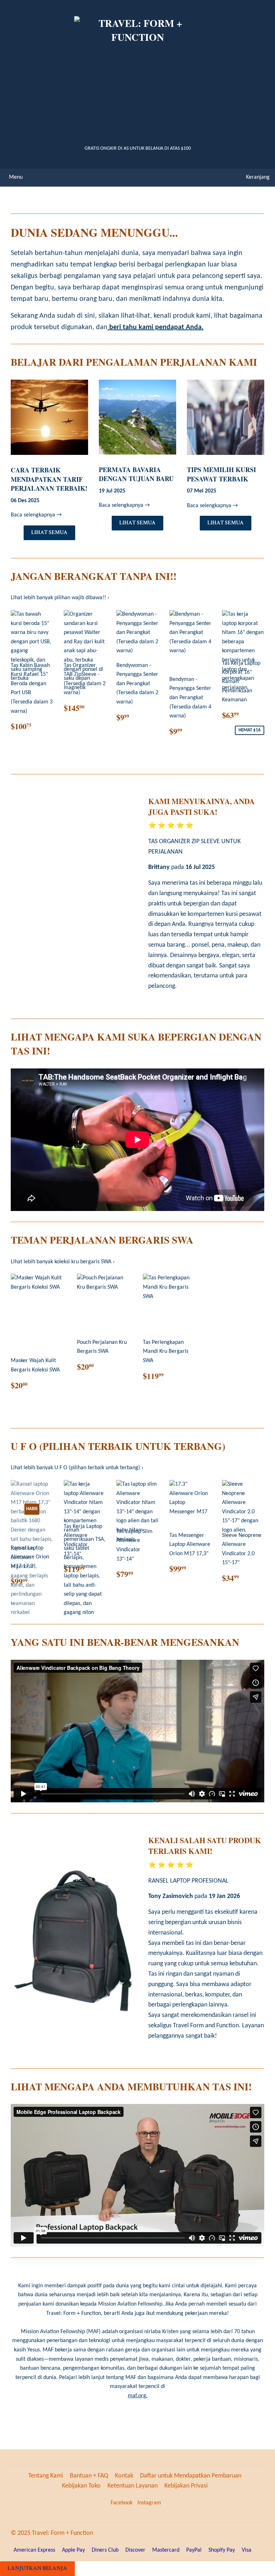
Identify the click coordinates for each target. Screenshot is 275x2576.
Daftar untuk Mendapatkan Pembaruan (191, 2476)
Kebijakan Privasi (186, 2486)
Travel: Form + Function (62, 2533)
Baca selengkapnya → (36, 515)
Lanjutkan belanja (37, 2568)
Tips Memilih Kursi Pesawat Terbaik (221, 474)
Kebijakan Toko (81, 2486)
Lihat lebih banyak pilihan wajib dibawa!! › (60, 598)
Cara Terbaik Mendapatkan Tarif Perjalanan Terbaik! (49, 479)
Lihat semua (49, 532)
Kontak (124, 2476)
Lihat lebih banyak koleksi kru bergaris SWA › (63, 1262)
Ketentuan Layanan (132, 2486)
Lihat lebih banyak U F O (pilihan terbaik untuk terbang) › (77, 1468)
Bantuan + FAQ (89, 2476)
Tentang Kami (46, 2476)
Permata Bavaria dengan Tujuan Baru (136, 474)
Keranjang (258, 177)
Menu (16, 177)
